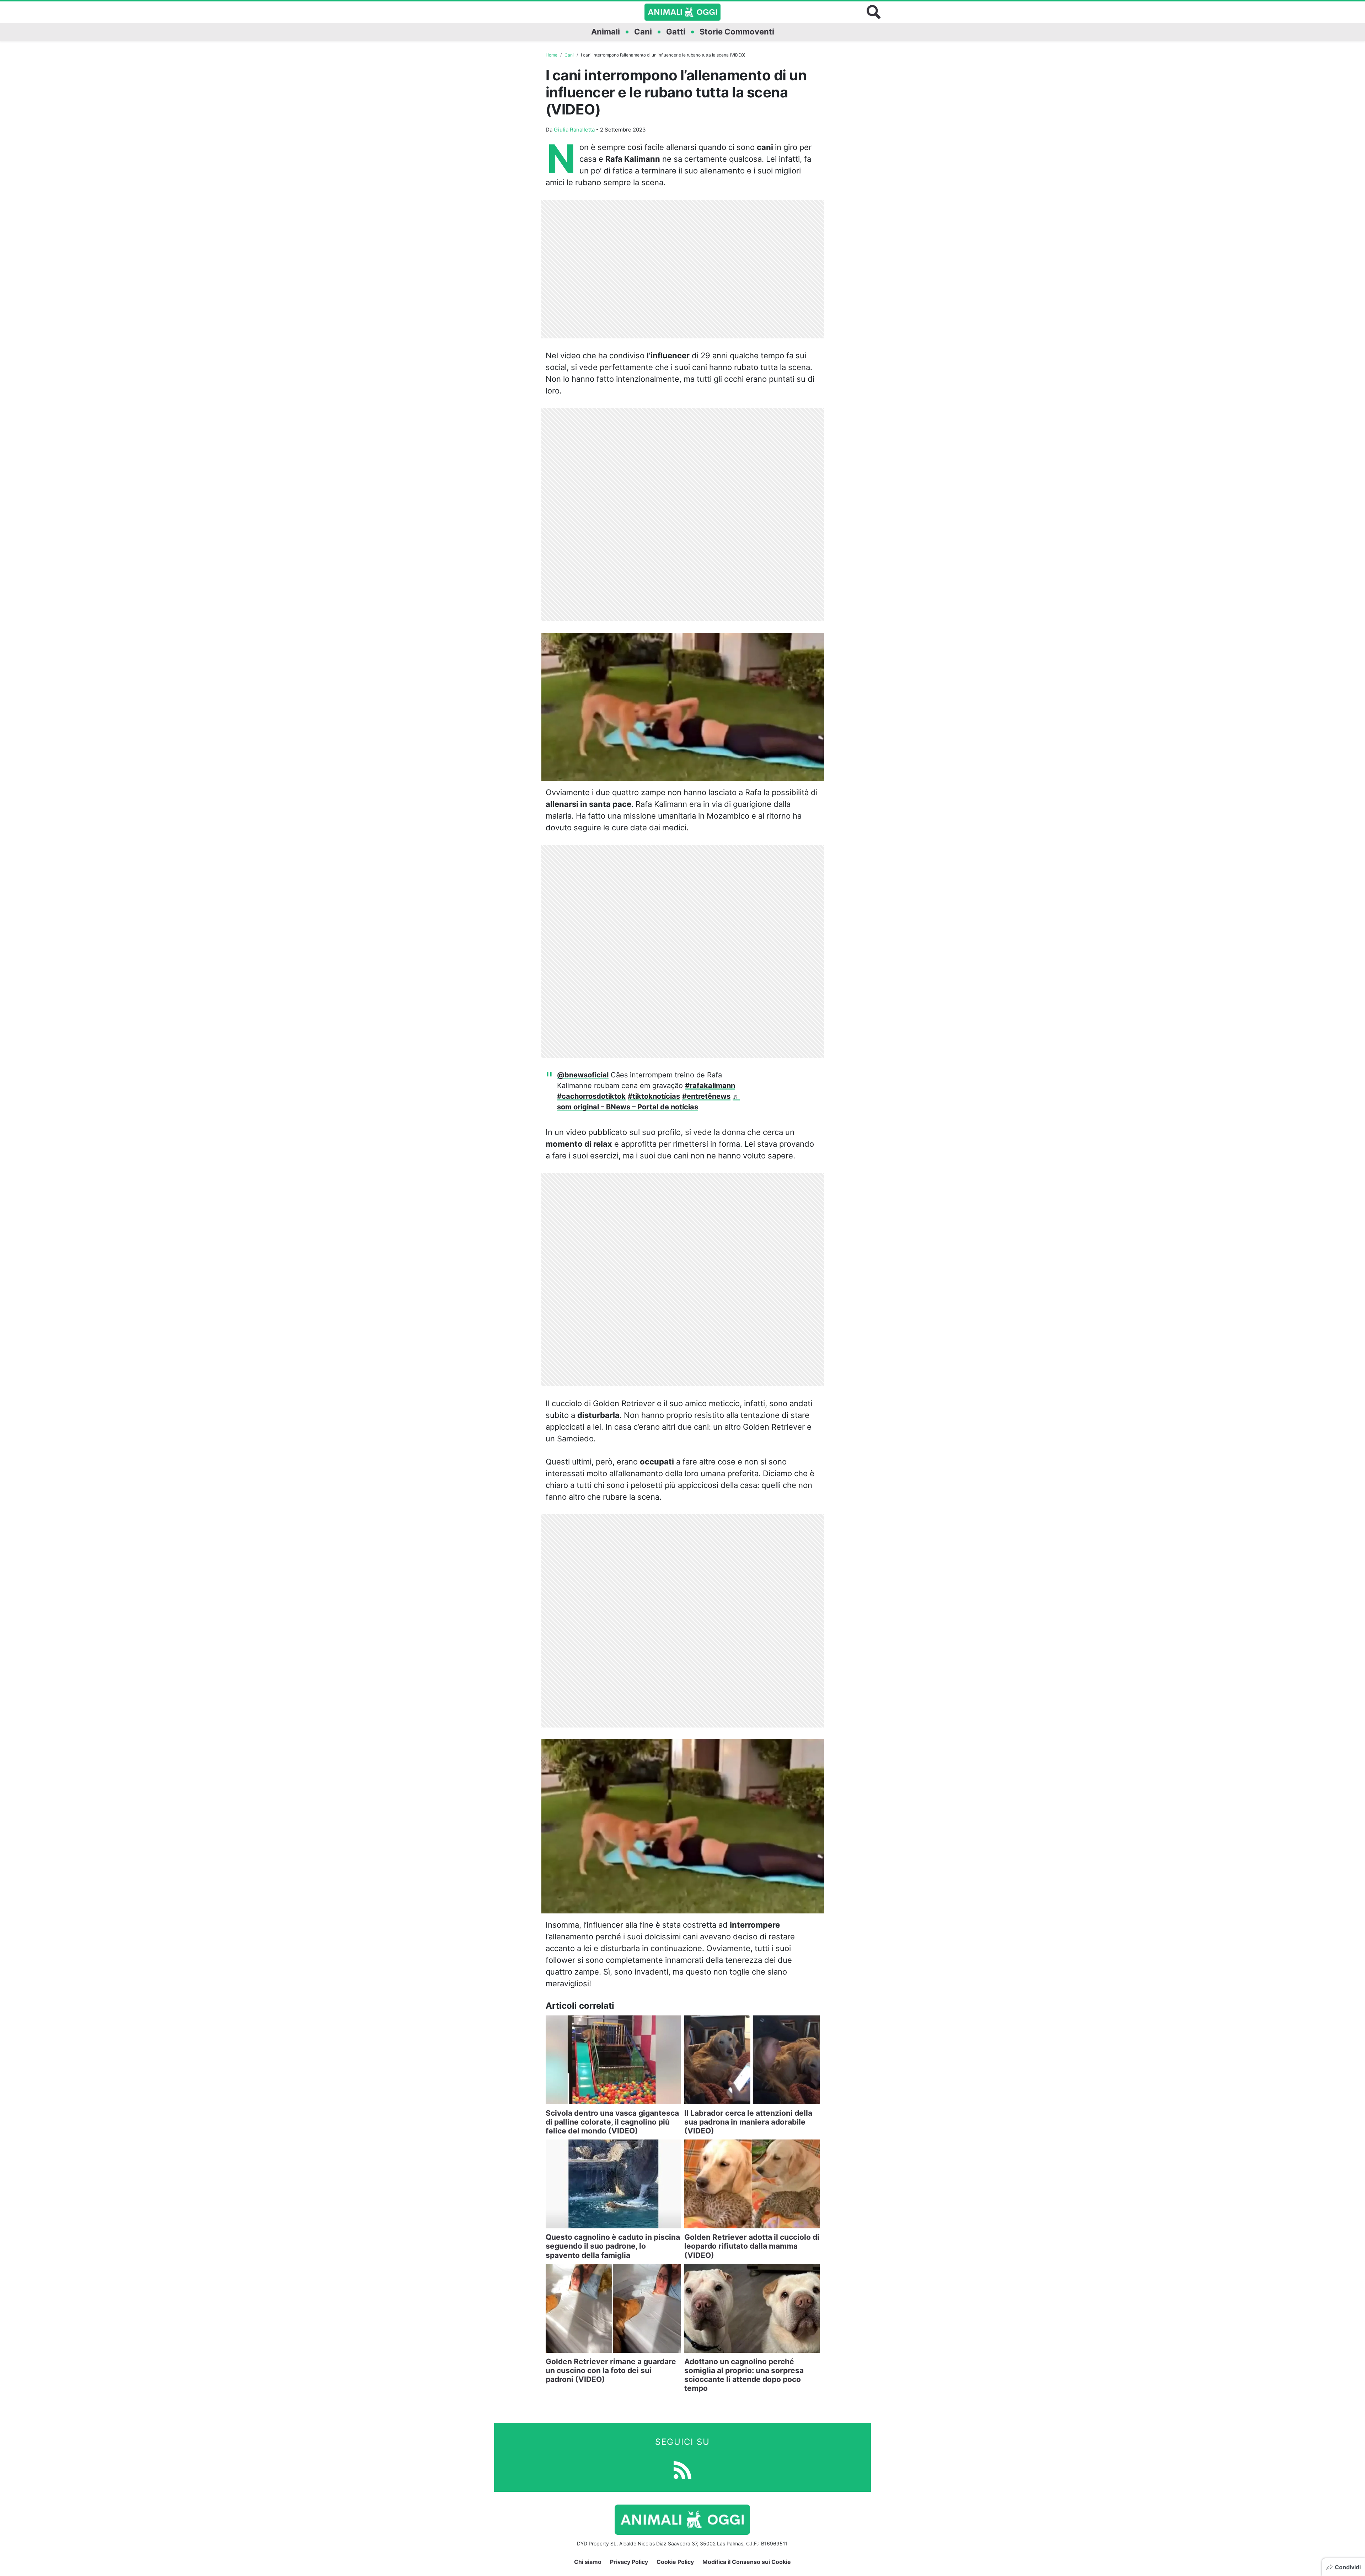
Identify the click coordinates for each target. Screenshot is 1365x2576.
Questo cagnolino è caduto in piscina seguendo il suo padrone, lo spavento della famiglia (613, 2246)
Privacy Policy (629, 2562)
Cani (643, 32)
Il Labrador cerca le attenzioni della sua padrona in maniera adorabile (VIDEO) (748, 2122)
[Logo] (682, 12)
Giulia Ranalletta (574, 130)
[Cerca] (874, 12)
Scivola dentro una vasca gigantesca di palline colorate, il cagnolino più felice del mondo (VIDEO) (612, 2122)
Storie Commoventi (737, 32)
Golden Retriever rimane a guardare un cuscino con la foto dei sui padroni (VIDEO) (611, 2370)
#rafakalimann (710, 1086)
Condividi (1348, 2567)
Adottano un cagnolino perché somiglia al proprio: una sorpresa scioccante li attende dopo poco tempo (744, 2375)
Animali (606, 32)
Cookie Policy (675, 2562)
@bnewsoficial (583, 1075)
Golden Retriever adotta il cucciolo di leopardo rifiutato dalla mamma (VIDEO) (752, 2246)
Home (552, 55)
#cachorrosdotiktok (591, 1096)
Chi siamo (588, 2562)
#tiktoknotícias (654, 1096)
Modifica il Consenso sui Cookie (747, 2562)
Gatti (676, 32)
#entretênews (706, 1096)
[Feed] (682, 2469)
